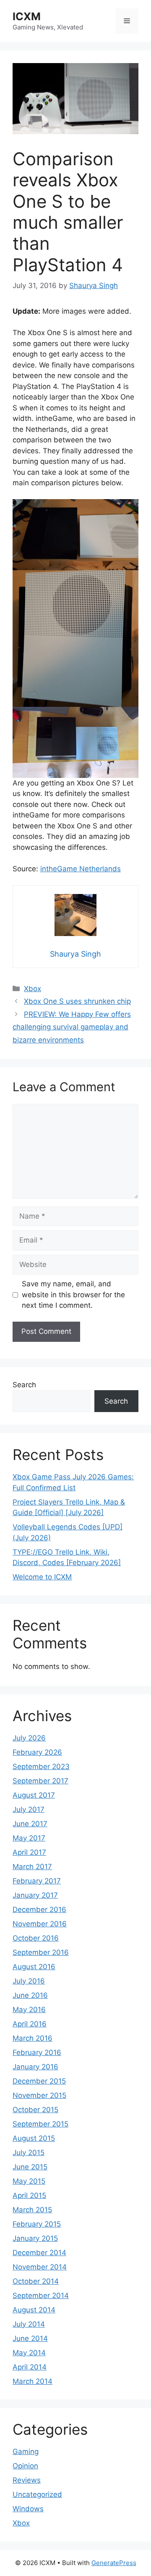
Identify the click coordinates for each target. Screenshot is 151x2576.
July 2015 (29, 2153)
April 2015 (29, 2195)
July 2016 (29, 1981)
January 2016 (35, 2067)
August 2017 (34, 1795)
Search (24, 1385)
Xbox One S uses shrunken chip (77, 1001)
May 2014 (29, 2353)
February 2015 (37, 2224)
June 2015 (30, 2167)
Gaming (26, 2452)
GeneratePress (114, 2563)
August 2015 (34, 2138)
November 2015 (39, 2095)
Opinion (25, 2466)
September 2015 (40, 2124)
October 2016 (36, 1938)
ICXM (27, 16)
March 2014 (33, 2381)
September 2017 (40, 1781)
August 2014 (34, 2310)
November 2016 (40, 1924)
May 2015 (29, 2181)
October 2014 (36, 2281)
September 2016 (41, 1952)
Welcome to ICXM (42, 1577)
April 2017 (29, 1852)
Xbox (33, 989)
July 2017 (29, 1809)
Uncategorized (37, 2494)
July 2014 (29, 2324)
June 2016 (30, 1995)
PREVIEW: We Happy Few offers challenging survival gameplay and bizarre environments (72, 1027)
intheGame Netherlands (81, 869)
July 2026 (29, 1738)
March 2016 (33, 2038)
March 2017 (32, 1867)
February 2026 (37, 1752)
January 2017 (35, 1895)
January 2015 (35, 2238)
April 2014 (30, 2367)
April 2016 (30, 2024)
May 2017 (29, 1838)
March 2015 (32, 2210)
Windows (28, 2509)
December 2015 (39, 2081)
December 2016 (39, 1910)
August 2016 (34, 1967)
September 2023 (41, 1767)
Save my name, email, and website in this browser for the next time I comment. (73, 1295)
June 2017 (30, 1824)
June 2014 (30, 2338)
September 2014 (41, 2296)
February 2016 (37, 2052)
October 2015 (35, 2110)
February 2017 (37, 1881)
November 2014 (40, 2267)
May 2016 (29, 2010)
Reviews (27, 2480)
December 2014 (39, 2253)
